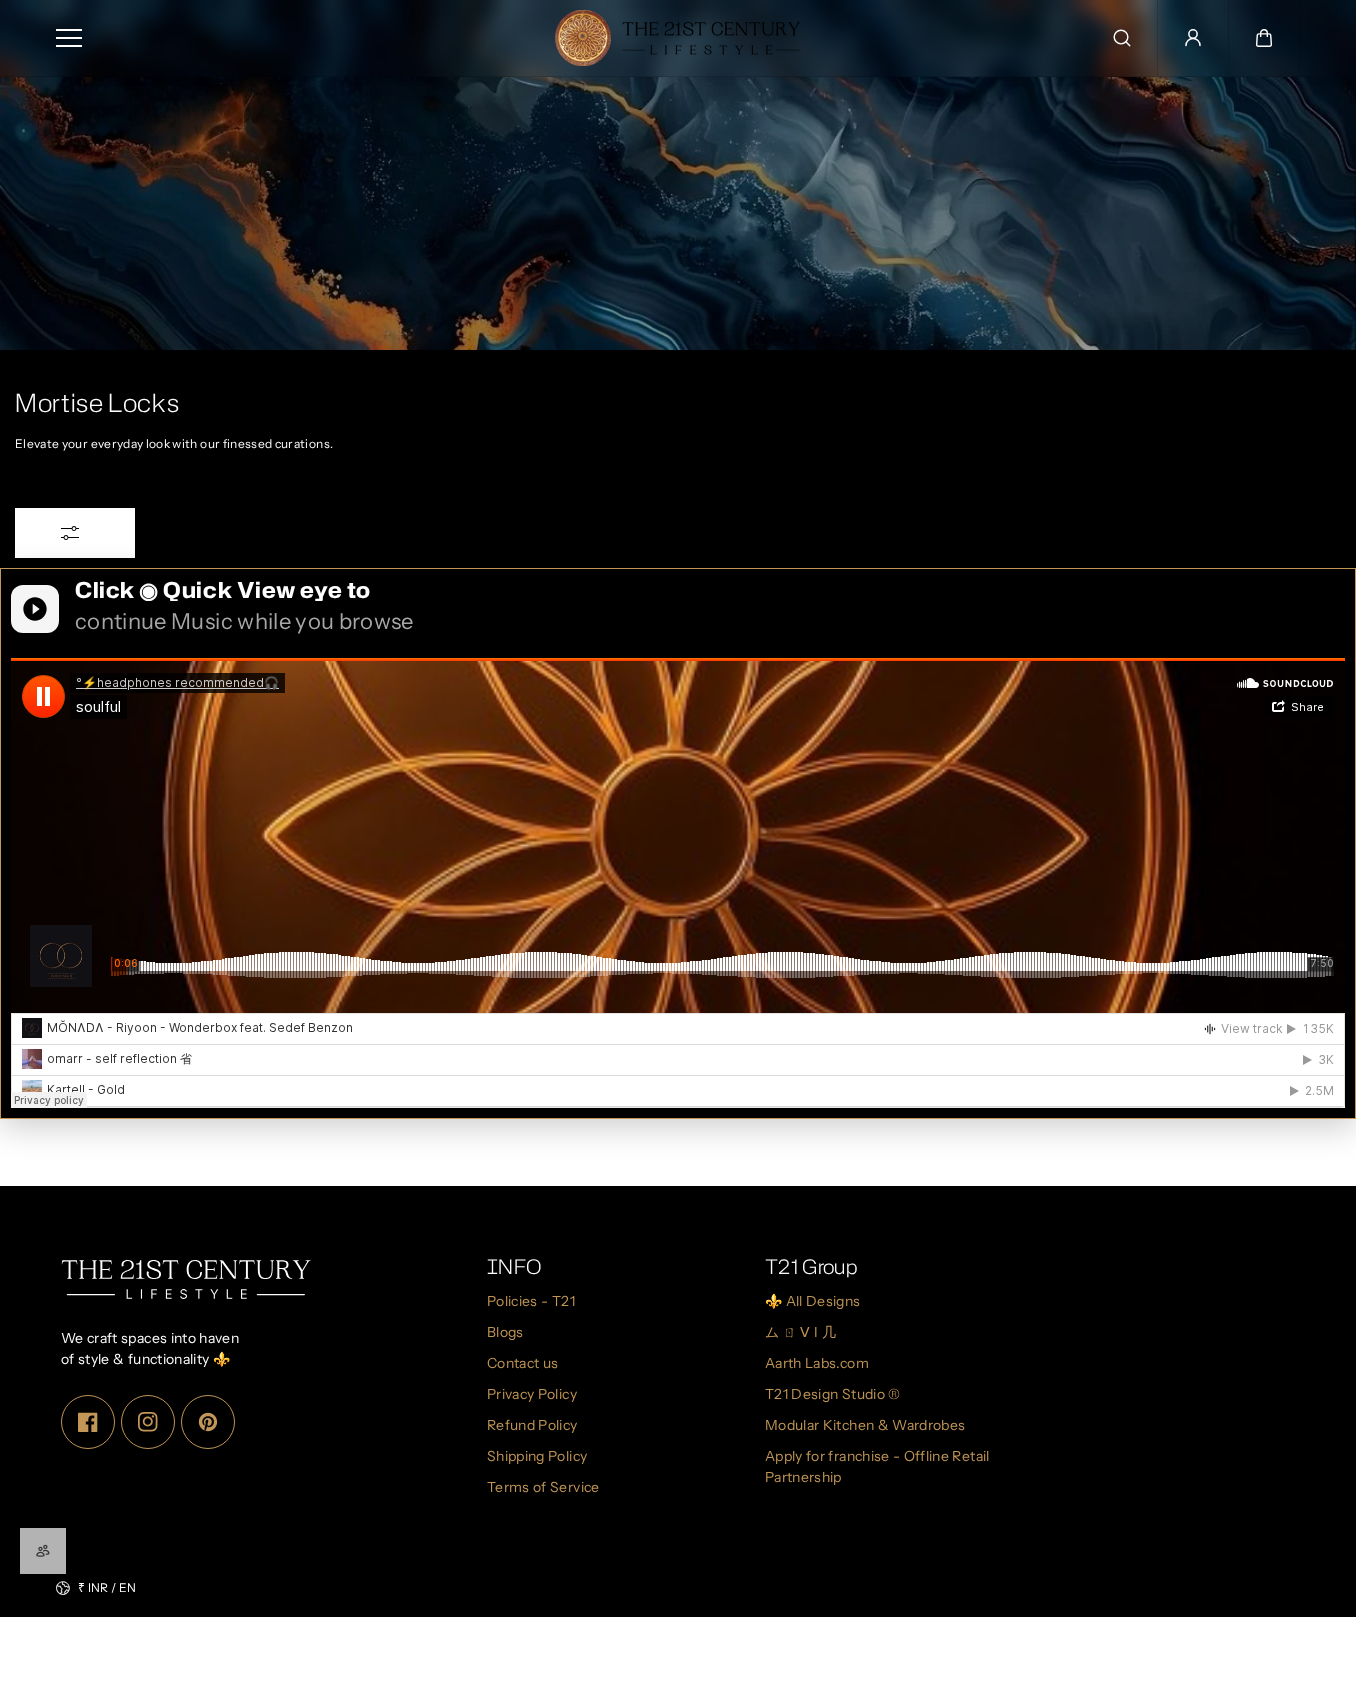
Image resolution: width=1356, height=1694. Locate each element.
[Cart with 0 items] (1264, 38)
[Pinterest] (208, 1421)
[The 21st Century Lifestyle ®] (678, 38)
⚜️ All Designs (813, 1301)
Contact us (523, 1363)
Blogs (505, 1332)
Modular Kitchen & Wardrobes (865, 1425)
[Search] (1122, 38)
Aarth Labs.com (817, 1363)
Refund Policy (532, 1425)
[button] (1264, 38)
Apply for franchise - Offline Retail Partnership (877, 1466)
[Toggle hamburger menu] (289, 38)
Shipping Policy (537, 1456)
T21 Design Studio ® (833, 1394)
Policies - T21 (531, 1301)
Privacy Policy (532, 1394)
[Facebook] (88, 1421)
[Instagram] (148, 1421)
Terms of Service (543, 1487)
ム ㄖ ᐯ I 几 (800, 1332)
